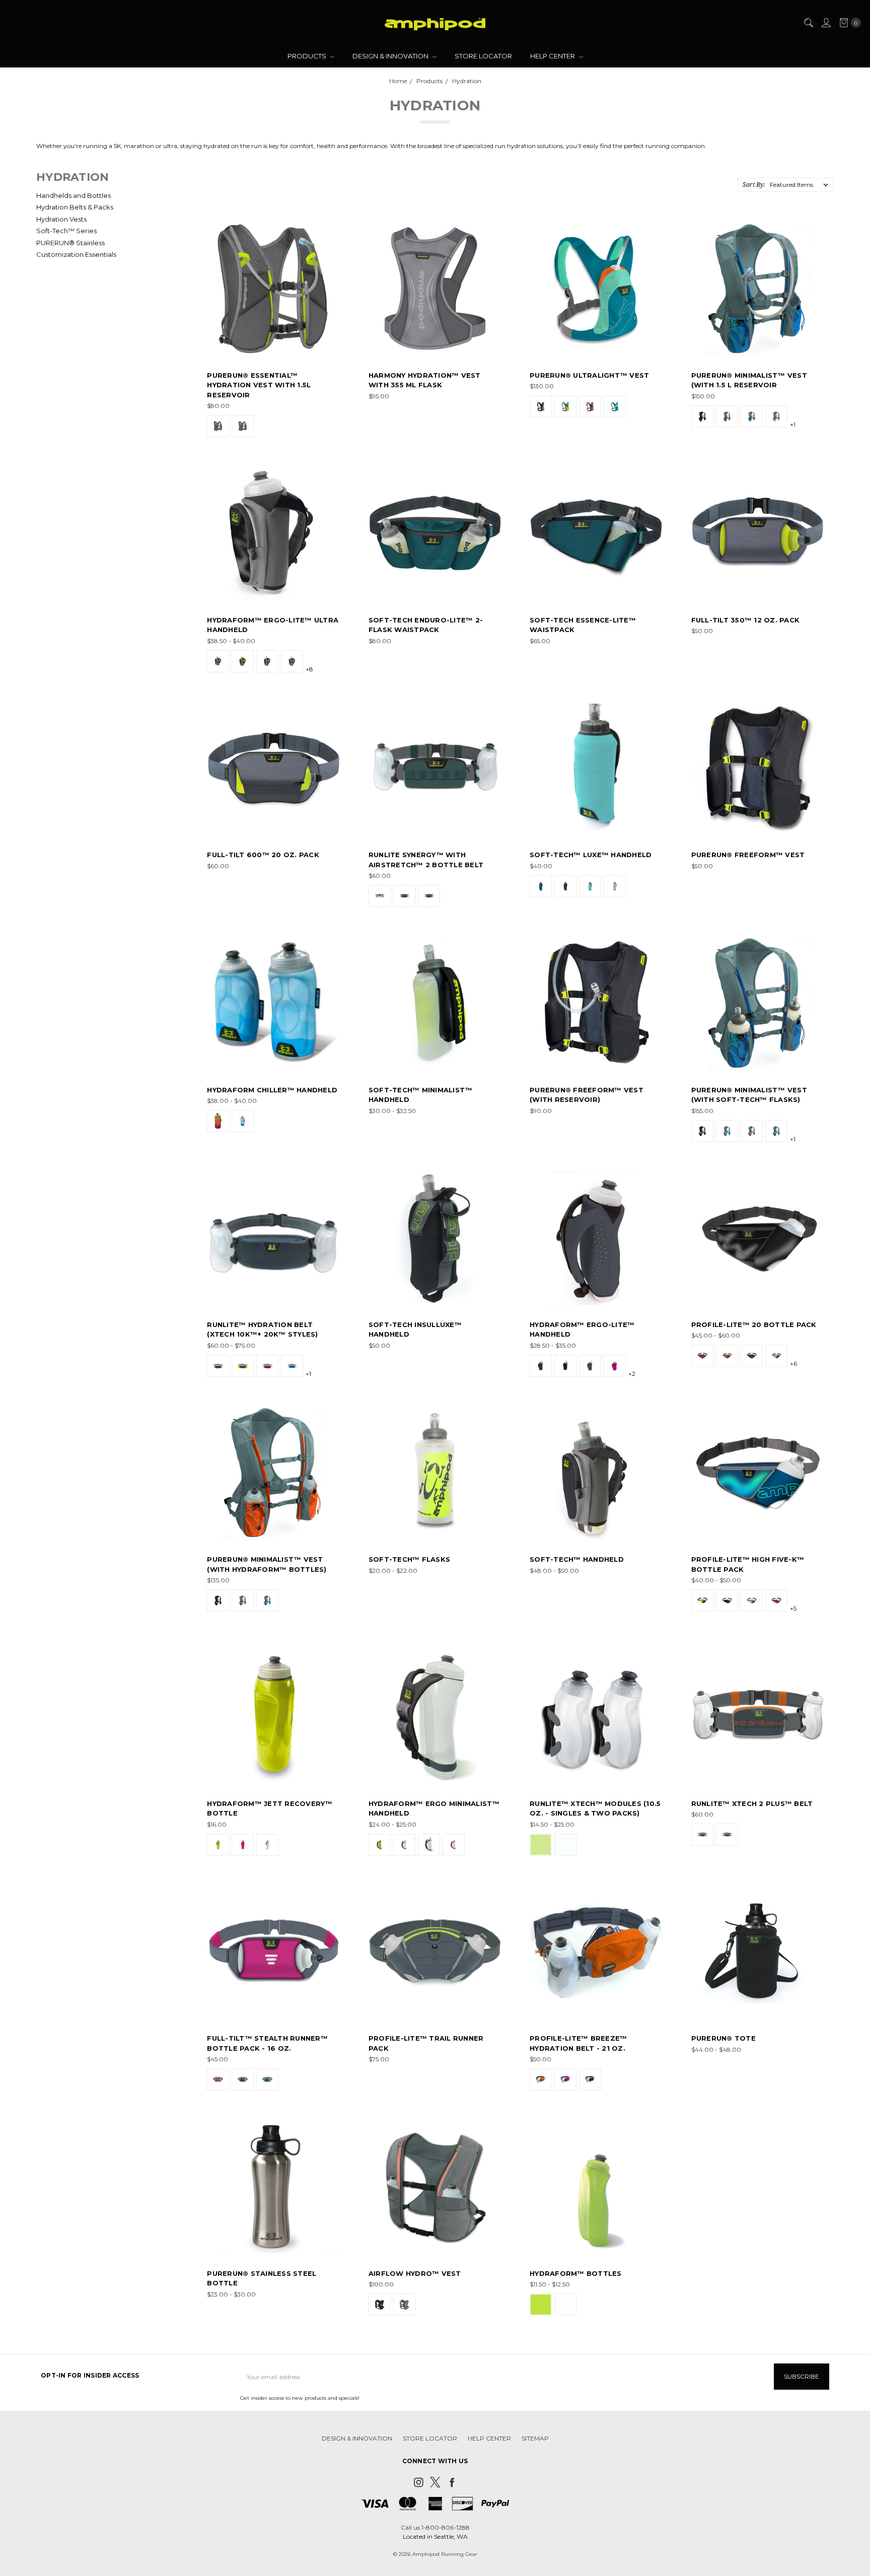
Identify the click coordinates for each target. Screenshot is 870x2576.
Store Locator (483, 56)
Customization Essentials (76, 254)
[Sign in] (826, 23)
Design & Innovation (391, 56)
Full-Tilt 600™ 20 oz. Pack (263, 855)
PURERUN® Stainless (70, 243)
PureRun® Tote (723, 2038)
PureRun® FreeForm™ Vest (748, 855)
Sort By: (754, 185)
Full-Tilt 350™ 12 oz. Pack (746, 620)
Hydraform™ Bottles (576, 2273)
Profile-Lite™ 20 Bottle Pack (754, 1325)
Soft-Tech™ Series (66, 231)
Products (308, 56)
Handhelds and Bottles (74, 195)
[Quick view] (333, 230)
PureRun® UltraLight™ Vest (589, 375)
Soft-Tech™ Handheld (577, 1559)
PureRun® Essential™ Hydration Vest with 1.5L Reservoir (259, 385)
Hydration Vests (61, 219)
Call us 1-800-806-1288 (435, 2527)
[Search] (808, 23)
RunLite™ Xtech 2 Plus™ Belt (752, 1803)
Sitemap (535, 2438)
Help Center (553, 56)
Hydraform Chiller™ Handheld (272, 1090)
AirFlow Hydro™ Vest (415, 2273)
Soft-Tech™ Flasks (409, 1559)
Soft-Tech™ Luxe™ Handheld (591, 855)
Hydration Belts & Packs (75, 207)
